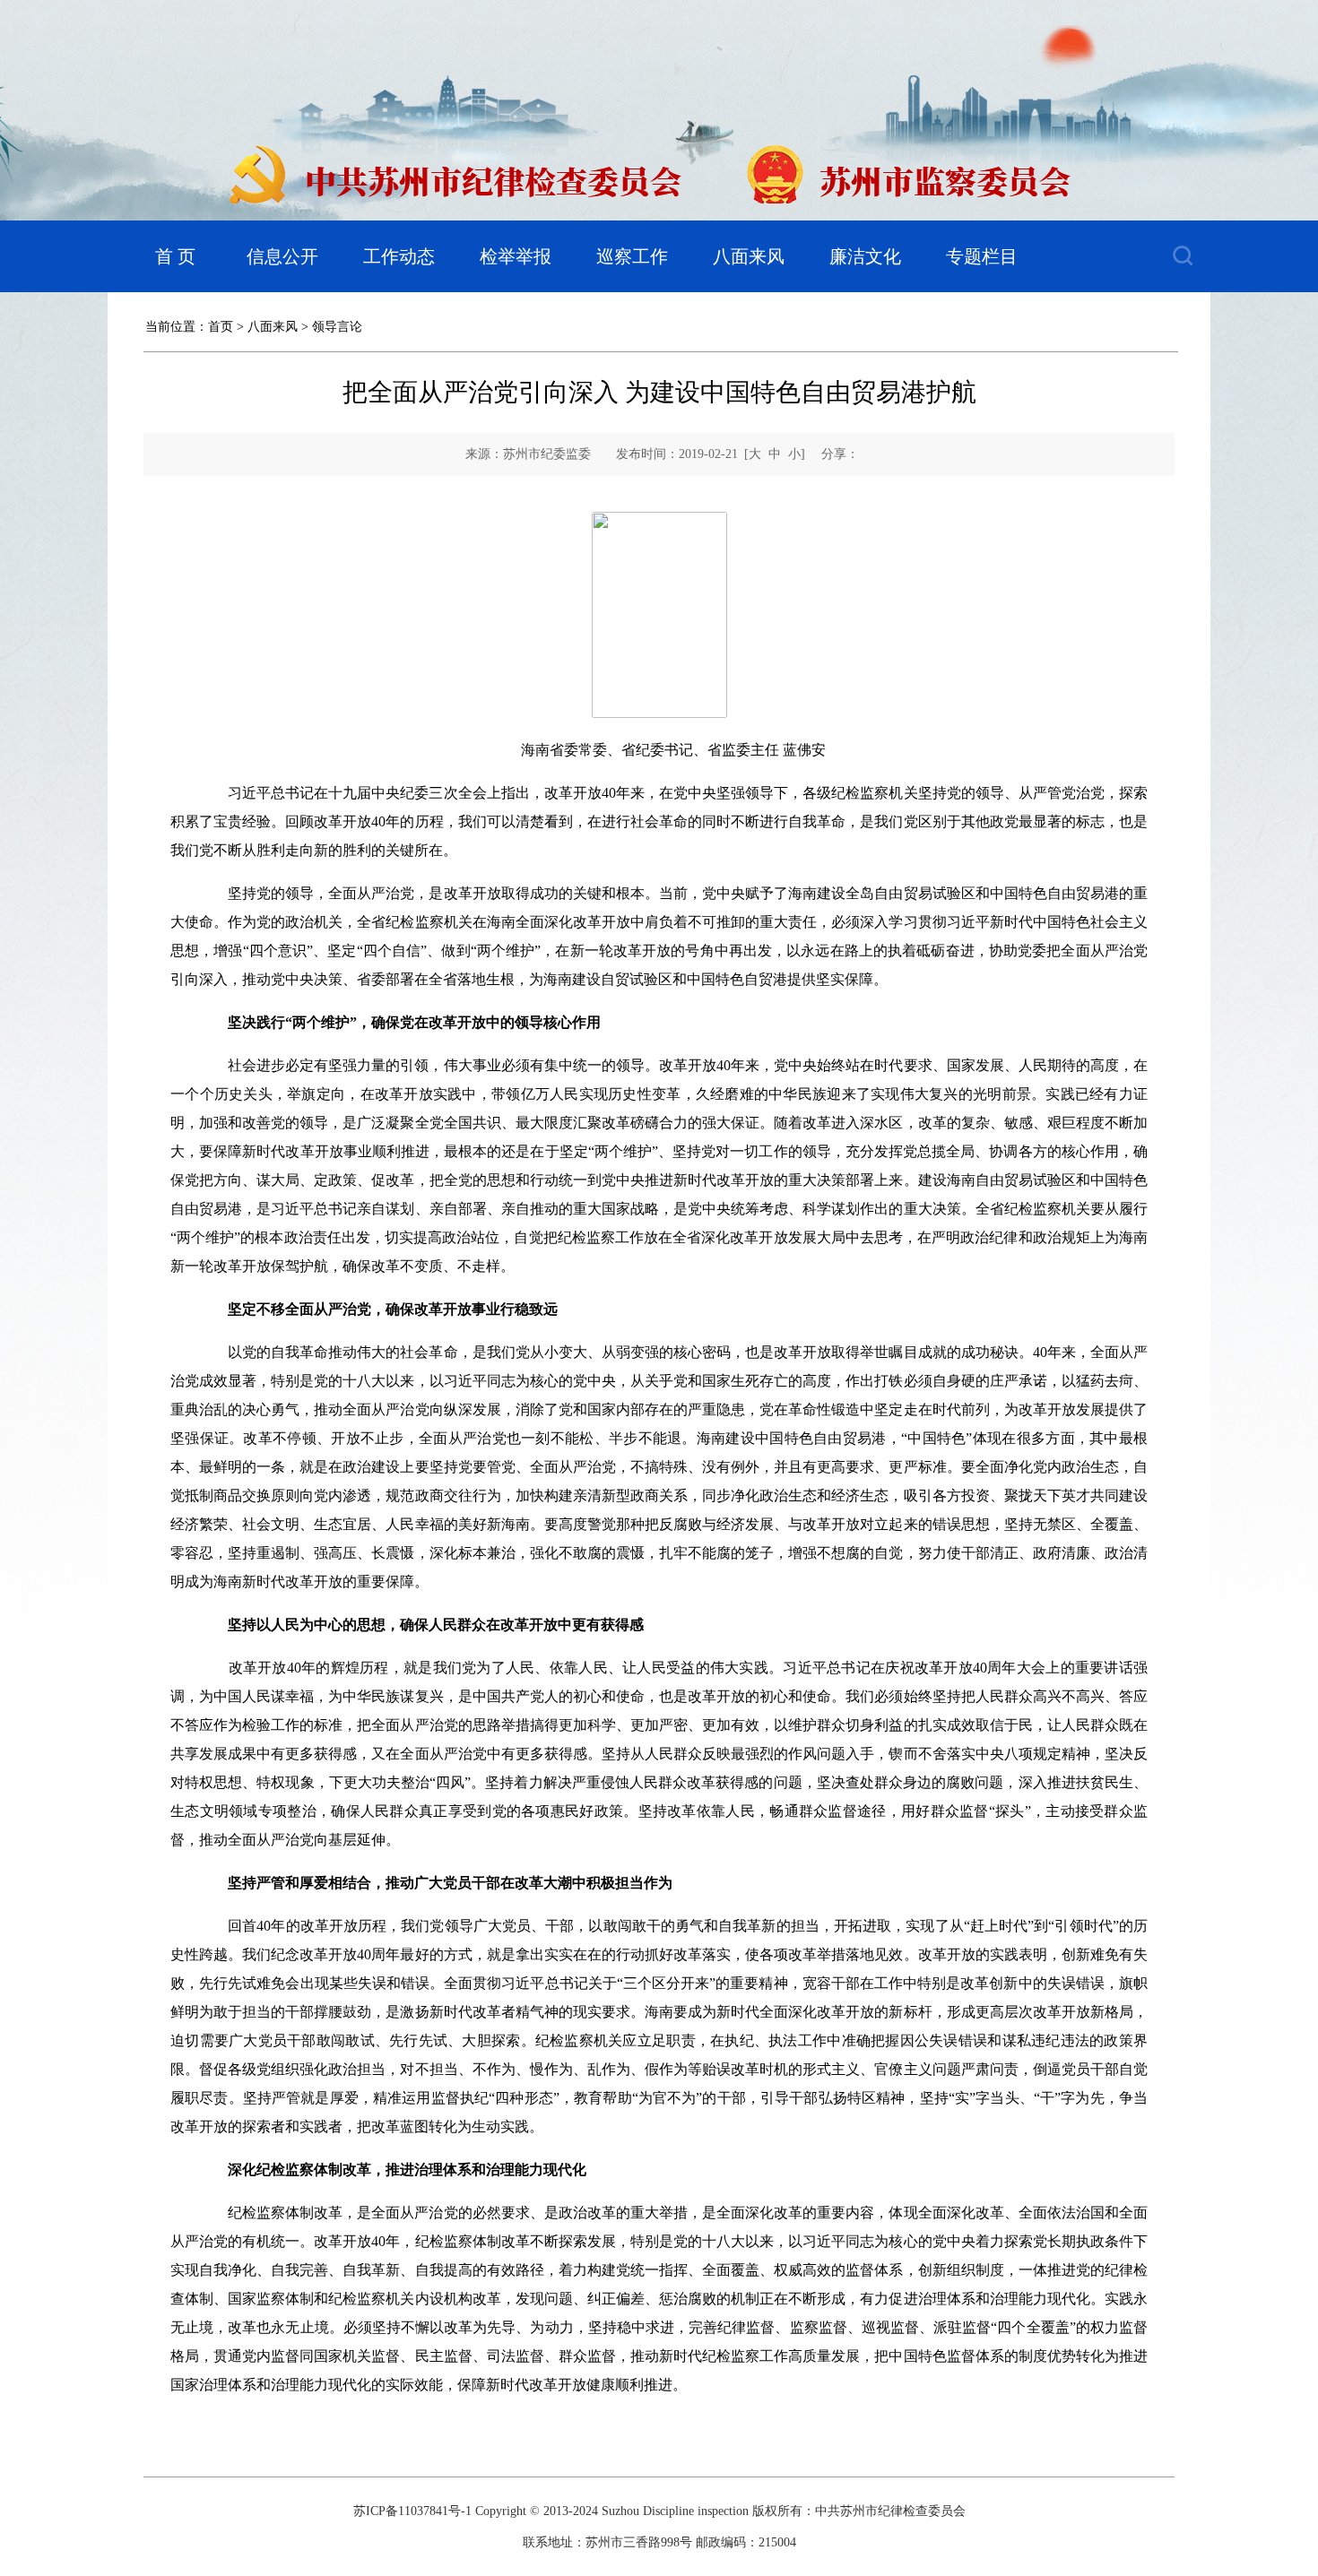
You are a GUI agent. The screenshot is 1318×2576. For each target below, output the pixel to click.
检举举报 (516, 256)
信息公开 (282, 256)
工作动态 (399, 256)
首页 (221, 327)
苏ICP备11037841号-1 (412, 2511)
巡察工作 (632, 256)
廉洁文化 (865, 256)
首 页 (175, 256)
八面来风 (749, 256)
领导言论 (337, 327)
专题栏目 (982, 256)
